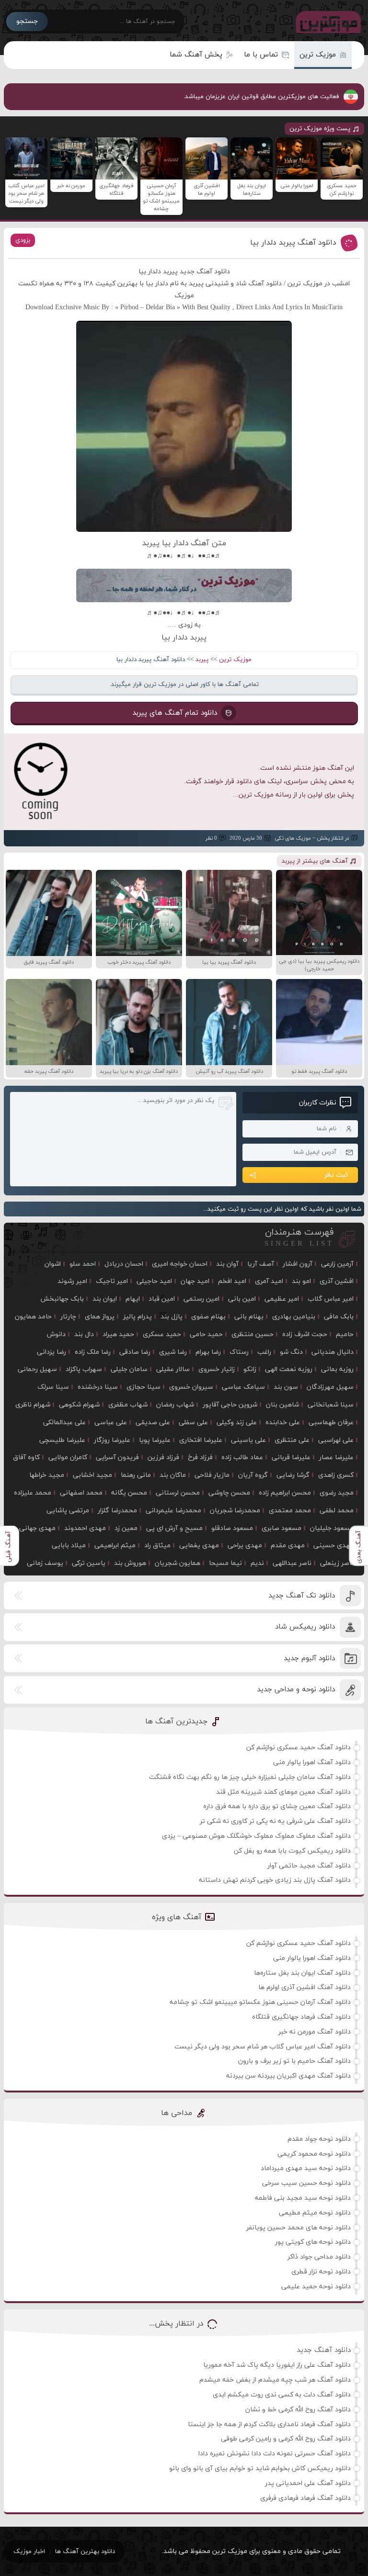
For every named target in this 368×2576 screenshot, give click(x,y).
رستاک (239, 1352)
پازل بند (172, 1317)
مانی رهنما (136, 1475)
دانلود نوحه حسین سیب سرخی (306, 2183)
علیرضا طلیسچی (62, 1440)
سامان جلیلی (129, 1369)
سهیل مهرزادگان (330, 1387)
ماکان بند (173, 1475)
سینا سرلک (53, 1387)
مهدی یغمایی (199, 1546)
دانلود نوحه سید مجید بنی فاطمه (303, 2198)
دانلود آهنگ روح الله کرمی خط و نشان (298, 2410)
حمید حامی (206, 1334)
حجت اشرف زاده (305, 1334)
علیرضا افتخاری (201, 1440)
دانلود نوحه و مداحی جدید (296, 1690)
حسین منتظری (253, 1334)
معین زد (126, 1528)
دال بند (84, 1334)
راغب (264, 1352)
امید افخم (232, 1281)
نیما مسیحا (225, 1563)
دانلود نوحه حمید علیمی (316, 2287)
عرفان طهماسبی (331, 1423)
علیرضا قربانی (291, 1457)
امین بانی (242, 1299)
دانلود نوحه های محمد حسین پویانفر (299, 2228)
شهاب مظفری (128, 1405)
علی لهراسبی (336, 1440)
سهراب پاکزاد (84, 1369)
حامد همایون (33, 1317)
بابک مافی (339, 1317)
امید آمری (269, 1281)
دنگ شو (291, 1352)
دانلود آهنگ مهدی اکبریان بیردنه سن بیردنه (288, 2076)
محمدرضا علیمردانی (173, 1511)
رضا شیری (173, 1352)
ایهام (133, 1299)
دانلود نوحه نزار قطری (321, 2272)
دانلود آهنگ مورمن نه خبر (315, 2032)
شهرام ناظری (33, 1405)
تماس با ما (261, 55)
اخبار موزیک (29, 2552)
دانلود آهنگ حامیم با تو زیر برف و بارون (294, 2061)
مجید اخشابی (92, 1475)
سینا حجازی (144, 1387)
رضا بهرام (208, 1352)
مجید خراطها (47, 1475)
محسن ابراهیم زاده (285, 1493)
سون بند (286, 1387)
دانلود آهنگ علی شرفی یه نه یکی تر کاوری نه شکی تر (275, 1821)
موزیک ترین (318, 55)
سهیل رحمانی (37, 1369)
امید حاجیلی (154, 1281)
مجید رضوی (337, 1493)
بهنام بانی (249, 1317)
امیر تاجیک (112, 1281)
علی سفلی (193, 1423)
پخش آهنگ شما (196, 55)
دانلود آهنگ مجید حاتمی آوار (309, 1866)
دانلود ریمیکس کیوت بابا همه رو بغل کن (292, 1851)
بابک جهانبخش (62, 1299)
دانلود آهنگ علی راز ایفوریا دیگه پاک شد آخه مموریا (277, 2365)
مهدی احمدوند (85, 1528)
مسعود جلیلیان (332, 1528)
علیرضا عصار (336, 1457)
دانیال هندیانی (333, 1352)
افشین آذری (337, 1281)
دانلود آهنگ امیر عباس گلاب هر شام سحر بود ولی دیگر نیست (263, 2047)
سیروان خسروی (191, 1387)
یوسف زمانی (45, 1563)
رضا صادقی (135, 1352)
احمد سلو (83, 1264)
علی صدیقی (153, 1423)
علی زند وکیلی (237, 1423)
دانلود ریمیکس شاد (305, 1627)
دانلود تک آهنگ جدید (302, 1596)
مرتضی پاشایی (68, 1511)
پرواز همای (100, 1317)
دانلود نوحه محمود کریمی (314, 2154)
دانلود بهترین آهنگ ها (85, 2552)
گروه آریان (253, 1475)
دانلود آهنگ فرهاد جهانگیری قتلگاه (301, 2017)
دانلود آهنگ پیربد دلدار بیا (293, 243)
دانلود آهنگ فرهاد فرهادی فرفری (305, 2498)
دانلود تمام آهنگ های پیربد (175, 713)
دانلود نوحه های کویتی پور (313, 2242)
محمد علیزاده (33, 1493)
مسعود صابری (282, 1528)
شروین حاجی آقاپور (230, 1405)
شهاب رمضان (175, 1405)
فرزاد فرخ (200, 1457)
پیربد (202, 660)
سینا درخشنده (98, 1387)
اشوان (53, 1264)
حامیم (345, 1334)
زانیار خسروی (217, 1369)
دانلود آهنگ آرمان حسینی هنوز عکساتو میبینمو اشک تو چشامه (260, 2002)
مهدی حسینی (333, 1546)
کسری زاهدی (336, 1475)
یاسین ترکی (89, 1563)
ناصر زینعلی (337, 1563)
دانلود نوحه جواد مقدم (319, 2139)
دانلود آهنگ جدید (324, 2350)
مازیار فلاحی (212, 1475)
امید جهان (195, 1281)
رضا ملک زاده (93, 1352)
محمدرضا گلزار (117, 1511)
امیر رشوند (72, 1281)
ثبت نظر (336, 1175)
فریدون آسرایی (117, 1457)
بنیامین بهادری (294, 1317)
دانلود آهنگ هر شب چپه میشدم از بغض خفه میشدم (275, 2380)
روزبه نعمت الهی (289, 1369)
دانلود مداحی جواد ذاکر (319, 2257)
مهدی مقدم (288, 1546)
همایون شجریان (178, 1563)
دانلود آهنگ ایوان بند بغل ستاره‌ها (302, 1973)
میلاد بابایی (69, 1546)
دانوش (56, 1334)
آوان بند (227, 1264)
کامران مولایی (68, 1457)
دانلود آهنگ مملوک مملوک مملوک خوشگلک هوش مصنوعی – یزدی (256, 1836)
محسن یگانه (129, 1493)
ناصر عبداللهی (292, 1563)
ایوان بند (105, 1299)
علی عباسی (111, 1423)
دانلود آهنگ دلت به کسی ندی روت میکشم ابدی (282, 2395)
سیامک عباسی (243, 1387)
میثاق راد (157, 1546)
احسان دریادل (124, 1264)
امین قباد (162, 1299)
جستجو (27, 21)
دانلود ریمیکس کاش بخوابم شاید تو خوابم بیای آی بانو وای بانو (260, 2469)
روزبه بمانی (337, 1369)
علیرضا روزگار (112, 1440)
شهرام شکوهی (79, 1405)
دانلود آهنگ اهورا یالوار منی (312, 1762)
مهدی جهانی (37, 1528)
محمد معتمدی (290, 1511)
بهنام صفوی (208, 1317)
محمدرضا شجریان (235, 1511)
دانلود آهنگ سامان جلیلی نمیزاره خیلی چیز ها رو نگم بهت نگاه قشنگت (250, 1777)
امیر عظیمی (282, 1299)
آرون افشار (298, 1264)
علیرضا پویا (155, 1440)
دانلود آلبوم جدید (309, 1659)
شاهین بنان (282, 1405)
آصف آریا (261, 1264)
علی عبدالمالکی (64, 1423)
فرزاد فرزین (163, 1457)
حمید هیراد (118, 1334)
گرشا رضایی (293, 1475)
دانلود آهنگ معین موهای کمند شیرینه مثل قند (283, 1792)
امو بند (301, 1281)
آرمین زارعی (337, 1264)
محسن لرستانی (178, 1493)
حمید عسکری (162, 1334)
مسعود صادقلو (232, 1528)
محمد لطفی (337, 1511)
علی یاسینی (248, 1440)
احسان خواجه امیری (180, 1264)
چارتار (68, 1317)
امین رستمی (201, 1299)
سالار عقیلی (173, 1369)
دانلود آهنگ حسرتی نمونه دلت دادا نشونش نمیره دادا (275, 2454)
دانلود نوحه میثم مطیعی (315, 2213)
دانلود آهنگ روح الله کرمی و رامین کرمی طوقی (286, 2439)
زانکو (250, 1369)
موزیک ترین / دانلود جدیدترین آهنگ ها (326, 22)
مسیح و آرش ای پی (174, 1528)
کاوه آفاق (26, 1457)
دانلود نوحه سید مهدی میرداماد (306, 2168)
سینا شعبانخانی (331, 1405)
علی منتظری (292, 1440)
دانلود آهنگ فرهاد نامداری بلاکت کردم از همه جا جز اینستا (269, 2424)
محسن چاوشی (229, 1493)
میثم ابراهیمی (115, 1546)
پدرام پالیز (138, 1317)
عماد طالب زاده (242, 1457)
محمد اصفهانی (81, 1493)
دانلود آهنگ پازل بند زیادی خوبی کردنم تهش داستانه (275, 1880)
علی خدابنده (283, 1423)
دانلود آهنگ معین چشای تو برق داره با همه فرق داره (277, 1806)
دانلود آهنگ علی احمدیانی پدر (308, 2483)
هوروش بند (130, 1563)
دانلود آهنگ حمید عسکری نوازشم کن (299, 1748)
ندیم (257, 1563)
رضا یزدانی (52, 1352)
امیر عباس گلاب (331, 1299)
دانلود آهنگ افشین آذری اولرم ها (305, 1987)
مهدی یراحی (245, 1546)
